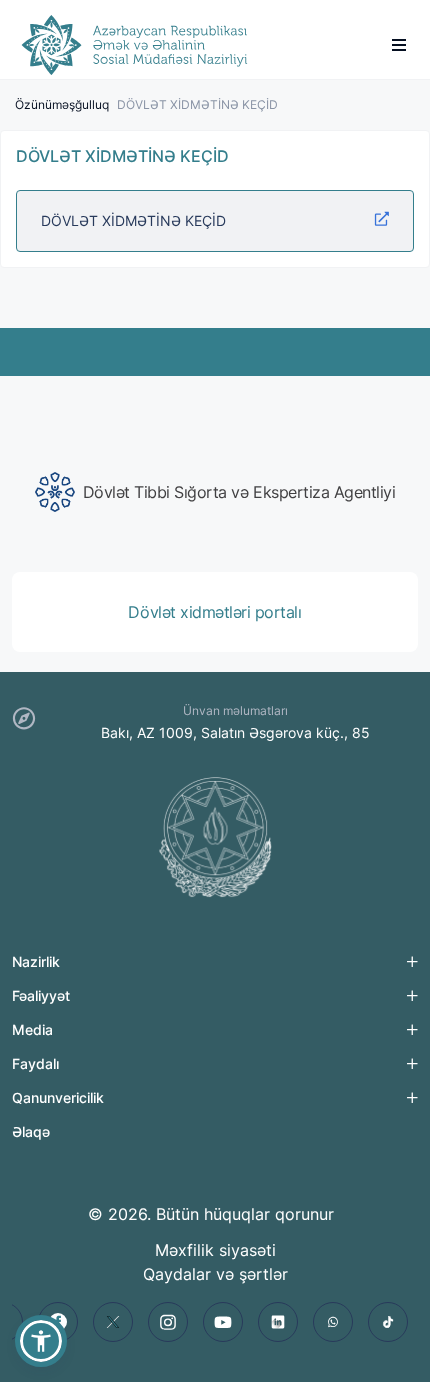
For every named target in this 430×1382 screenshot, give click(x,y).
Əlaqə (31, 1131)
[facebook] (58, 1322)
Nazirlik (36, 961)
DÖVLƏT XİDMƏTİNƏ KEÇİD (133, 220)
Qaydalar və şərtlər (215, 1274)
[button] (41, 1341)
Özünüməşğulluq (62, 104)
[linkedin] (278, 1322)
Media (32, 1029)
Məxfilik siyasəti (215, 1250)
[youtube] (223, 1322)
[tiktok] (388, 1322)
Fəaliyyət (41, 995)
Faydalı (35, 1063)
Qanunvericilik (58, 1097)
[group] (215, 492)
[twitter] (113, 1322)
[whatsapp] (333, 1322)
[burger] (399, 45)
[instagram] (168, 1322)
